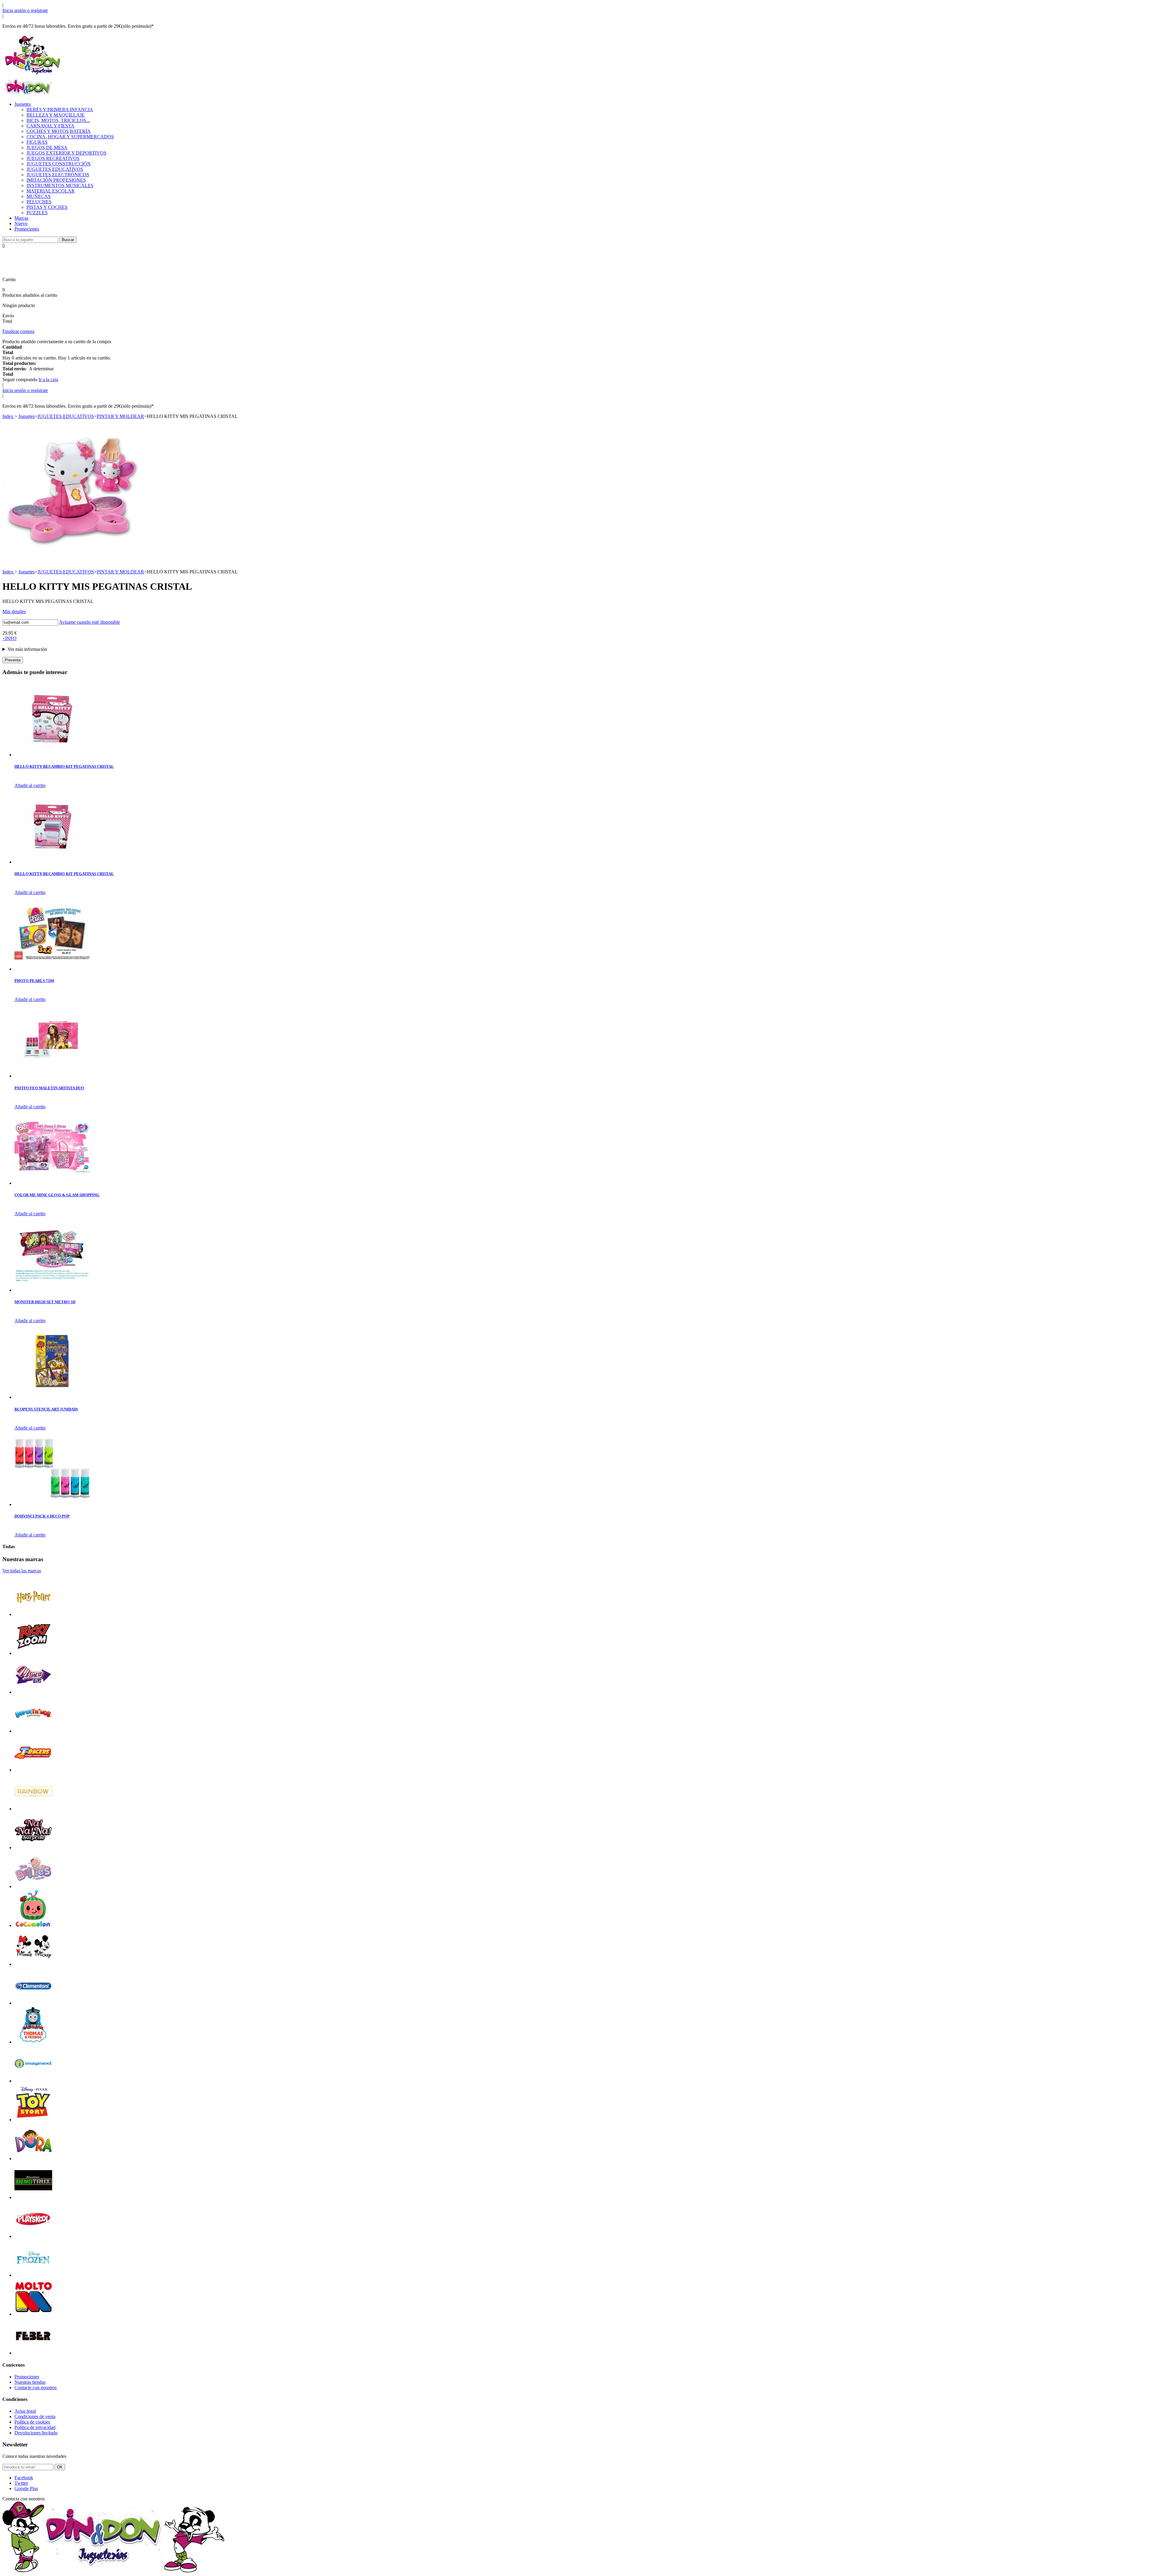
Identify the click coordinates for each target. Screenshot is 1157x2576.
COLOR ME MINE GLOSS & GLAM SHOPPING (57, 1195)
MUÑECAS (39, 196)
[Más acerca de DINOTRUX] (33, 2197)
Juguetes (23, 104)
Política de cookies (32, 2422)
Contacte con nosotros (36, 2388)
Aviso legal (25, 2411)
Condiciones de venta (35, 2416)
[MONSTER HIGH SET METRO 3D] (52, 1290)
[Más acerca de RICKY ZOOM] (33, 1653)
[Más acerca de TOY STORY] (33, 2120)
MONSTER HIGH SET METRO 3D (45, 1302)
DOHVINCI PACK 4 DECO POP (42, 1516)
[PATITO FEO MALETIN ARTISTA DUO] (52, 1076)
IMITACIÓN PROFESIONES (56, 180)
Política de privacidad (35, 2427)
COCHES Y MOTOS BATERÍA (59, 131)
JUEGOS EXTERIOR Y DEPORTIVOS (66, 153)
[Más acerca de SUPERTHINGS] (33, 1731)
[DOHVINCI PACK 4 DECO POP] (52, 1504)
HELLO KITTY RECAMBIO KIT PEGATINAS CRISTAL (64, 766)
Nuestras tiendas (30, 2382)
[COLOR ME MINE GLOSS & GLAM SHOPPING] (52, 1183)
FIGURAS (37, 142)
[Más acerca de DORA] (33, 2159)
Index (8, 416)
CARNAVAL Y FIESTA (50, 126)
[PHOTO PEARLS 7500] (52, 969)
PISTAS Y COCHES (47, 207)
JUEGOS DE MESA (47, 147)
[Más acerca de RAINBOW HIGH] (33, 1809)
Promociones (27, 229)
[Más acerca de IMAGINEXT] (33, 2081)
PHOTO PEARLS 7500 (34, 981)
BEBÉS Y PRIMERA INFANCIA (60, 110)
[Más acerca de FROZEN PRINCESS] (33, 2275)
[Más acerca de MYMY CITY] (33, 1692)
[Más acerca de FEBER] (33, 2353)
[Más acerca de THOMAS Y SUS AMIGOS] (33, 2042)
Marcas (21, 218)
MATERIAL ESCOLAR (51, 191)
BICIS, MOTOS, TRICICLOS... (58, 120)
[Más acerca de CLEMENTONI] (33, 2003)
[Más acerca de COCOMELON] (33, 1925)
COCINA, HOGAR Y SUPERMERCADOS (70, 137)
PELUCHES (39, 202)
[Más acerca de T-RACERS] (33, 1770)
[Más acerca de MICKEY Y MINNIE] (33, 1964)
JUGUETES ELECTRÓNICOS (58, 175)
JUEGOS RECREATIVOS (53, 158)
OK (60, 2467)
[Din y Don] (33, 75)
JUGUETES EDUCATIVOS (55, 169)
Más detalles (14, 612)
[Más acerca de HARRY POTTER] (33, 1614)
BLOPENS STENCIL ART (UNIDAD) (46, 1409)
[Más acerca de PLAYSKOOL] (33, 2236)
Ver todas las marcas (22, 1571)
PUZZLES (37, 213)
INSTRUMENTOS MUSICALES (60, 185)
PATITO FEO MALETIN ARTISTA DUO (49, 1088)
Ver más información (27, 649)
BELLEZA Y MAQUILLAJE (56, 115)
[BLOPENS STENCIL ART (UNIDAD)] (52, 1397)
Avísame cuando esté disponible (89, 622)
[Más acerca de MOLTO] (33, 2314)
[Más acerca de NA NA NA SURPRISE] (33, 1848)
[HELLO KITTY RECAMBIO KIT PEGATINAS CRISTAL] (52, 755)
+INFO (9, 638)
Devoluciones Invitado (36, 2433)
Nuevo (21, 223)
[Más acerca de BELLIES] (33, 1886)
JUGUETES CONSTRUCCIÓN (59, 164)
